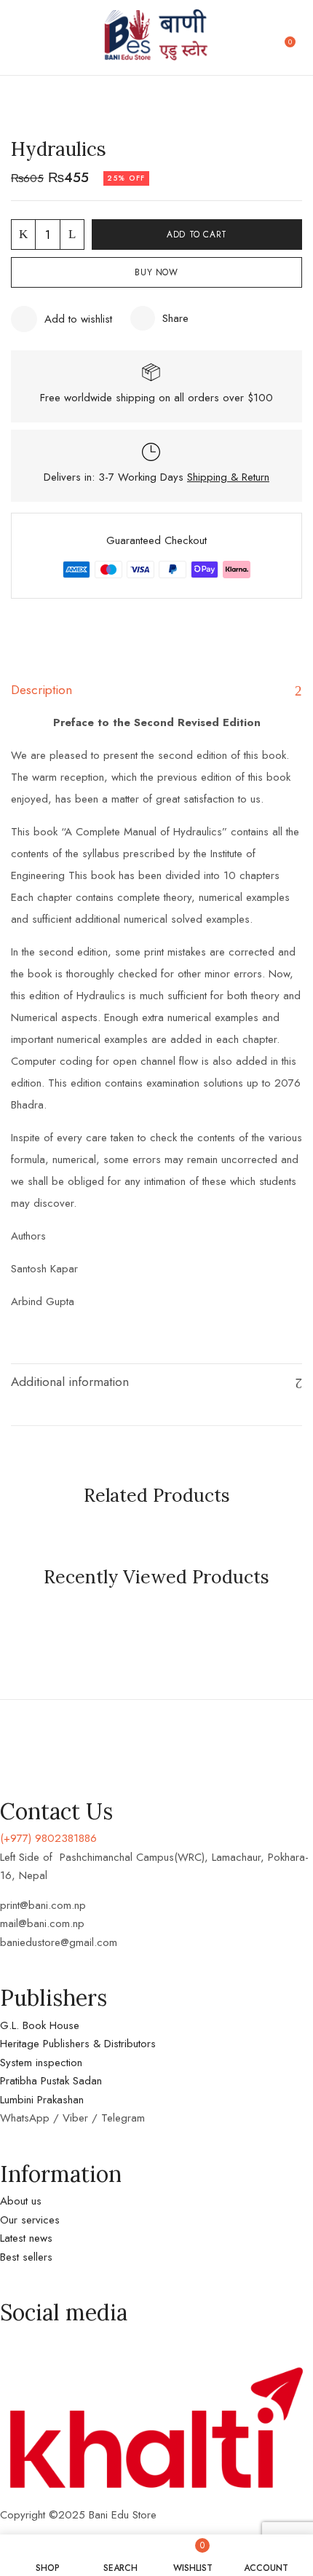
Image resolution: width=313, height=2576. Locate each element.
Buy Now (156, 272)
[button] (296, 38)
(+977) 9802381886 (48, 1838)
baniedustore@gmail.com (59, 1942)
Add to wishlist (78, 319)
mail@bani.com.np (42, 1923)
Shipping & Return (228, 477)
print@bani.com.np (43, 1905)
